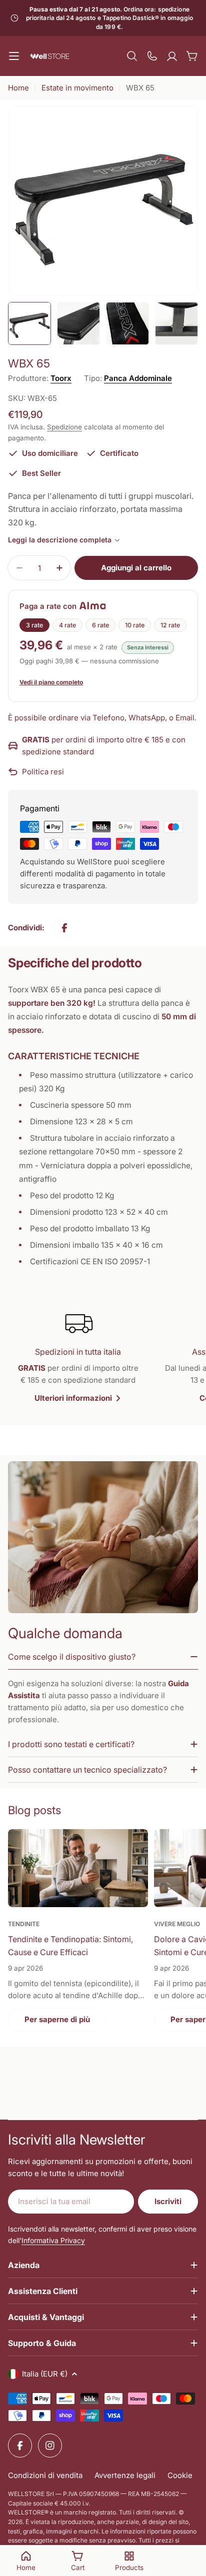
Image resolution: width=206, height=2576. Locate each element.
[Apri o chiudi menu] (14, 56)
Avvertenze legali (125, 2475)
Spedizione (64, 427)
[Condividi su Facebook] (64, 928)
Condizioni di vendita (45, 2475)
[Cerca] (132, 56)
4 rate (67, 625)
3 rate (34, 625)
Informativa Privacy (53, 2240)
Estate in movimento (77, 88)
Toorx (61, 378)
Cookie (180, 2475)
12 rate (170, 625)
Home (18, 88)
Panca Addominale (138, 378)
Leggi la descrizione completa (60, 540)
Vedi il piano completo (51, 682)
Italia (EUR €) (45, 2374)
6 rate (100, 625)
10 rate (135, 625)
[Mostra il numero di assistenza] (152, 56)
